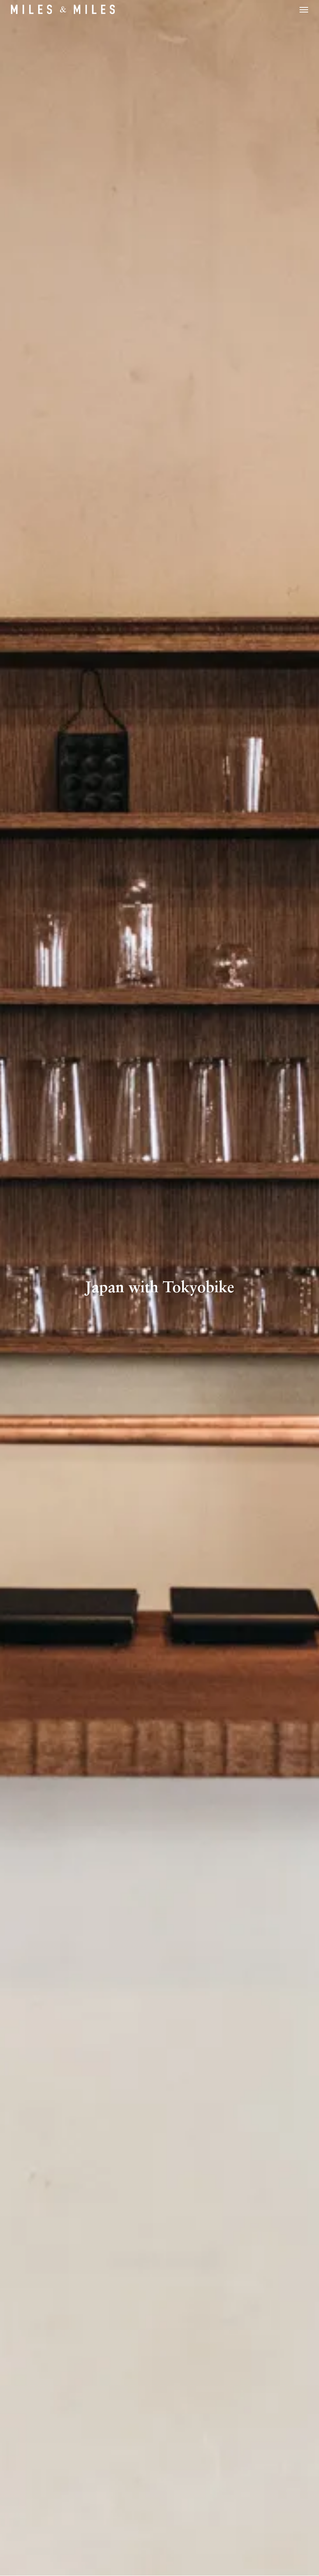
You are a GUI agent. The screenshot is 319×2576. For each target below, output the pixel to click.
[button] (304, 9)
